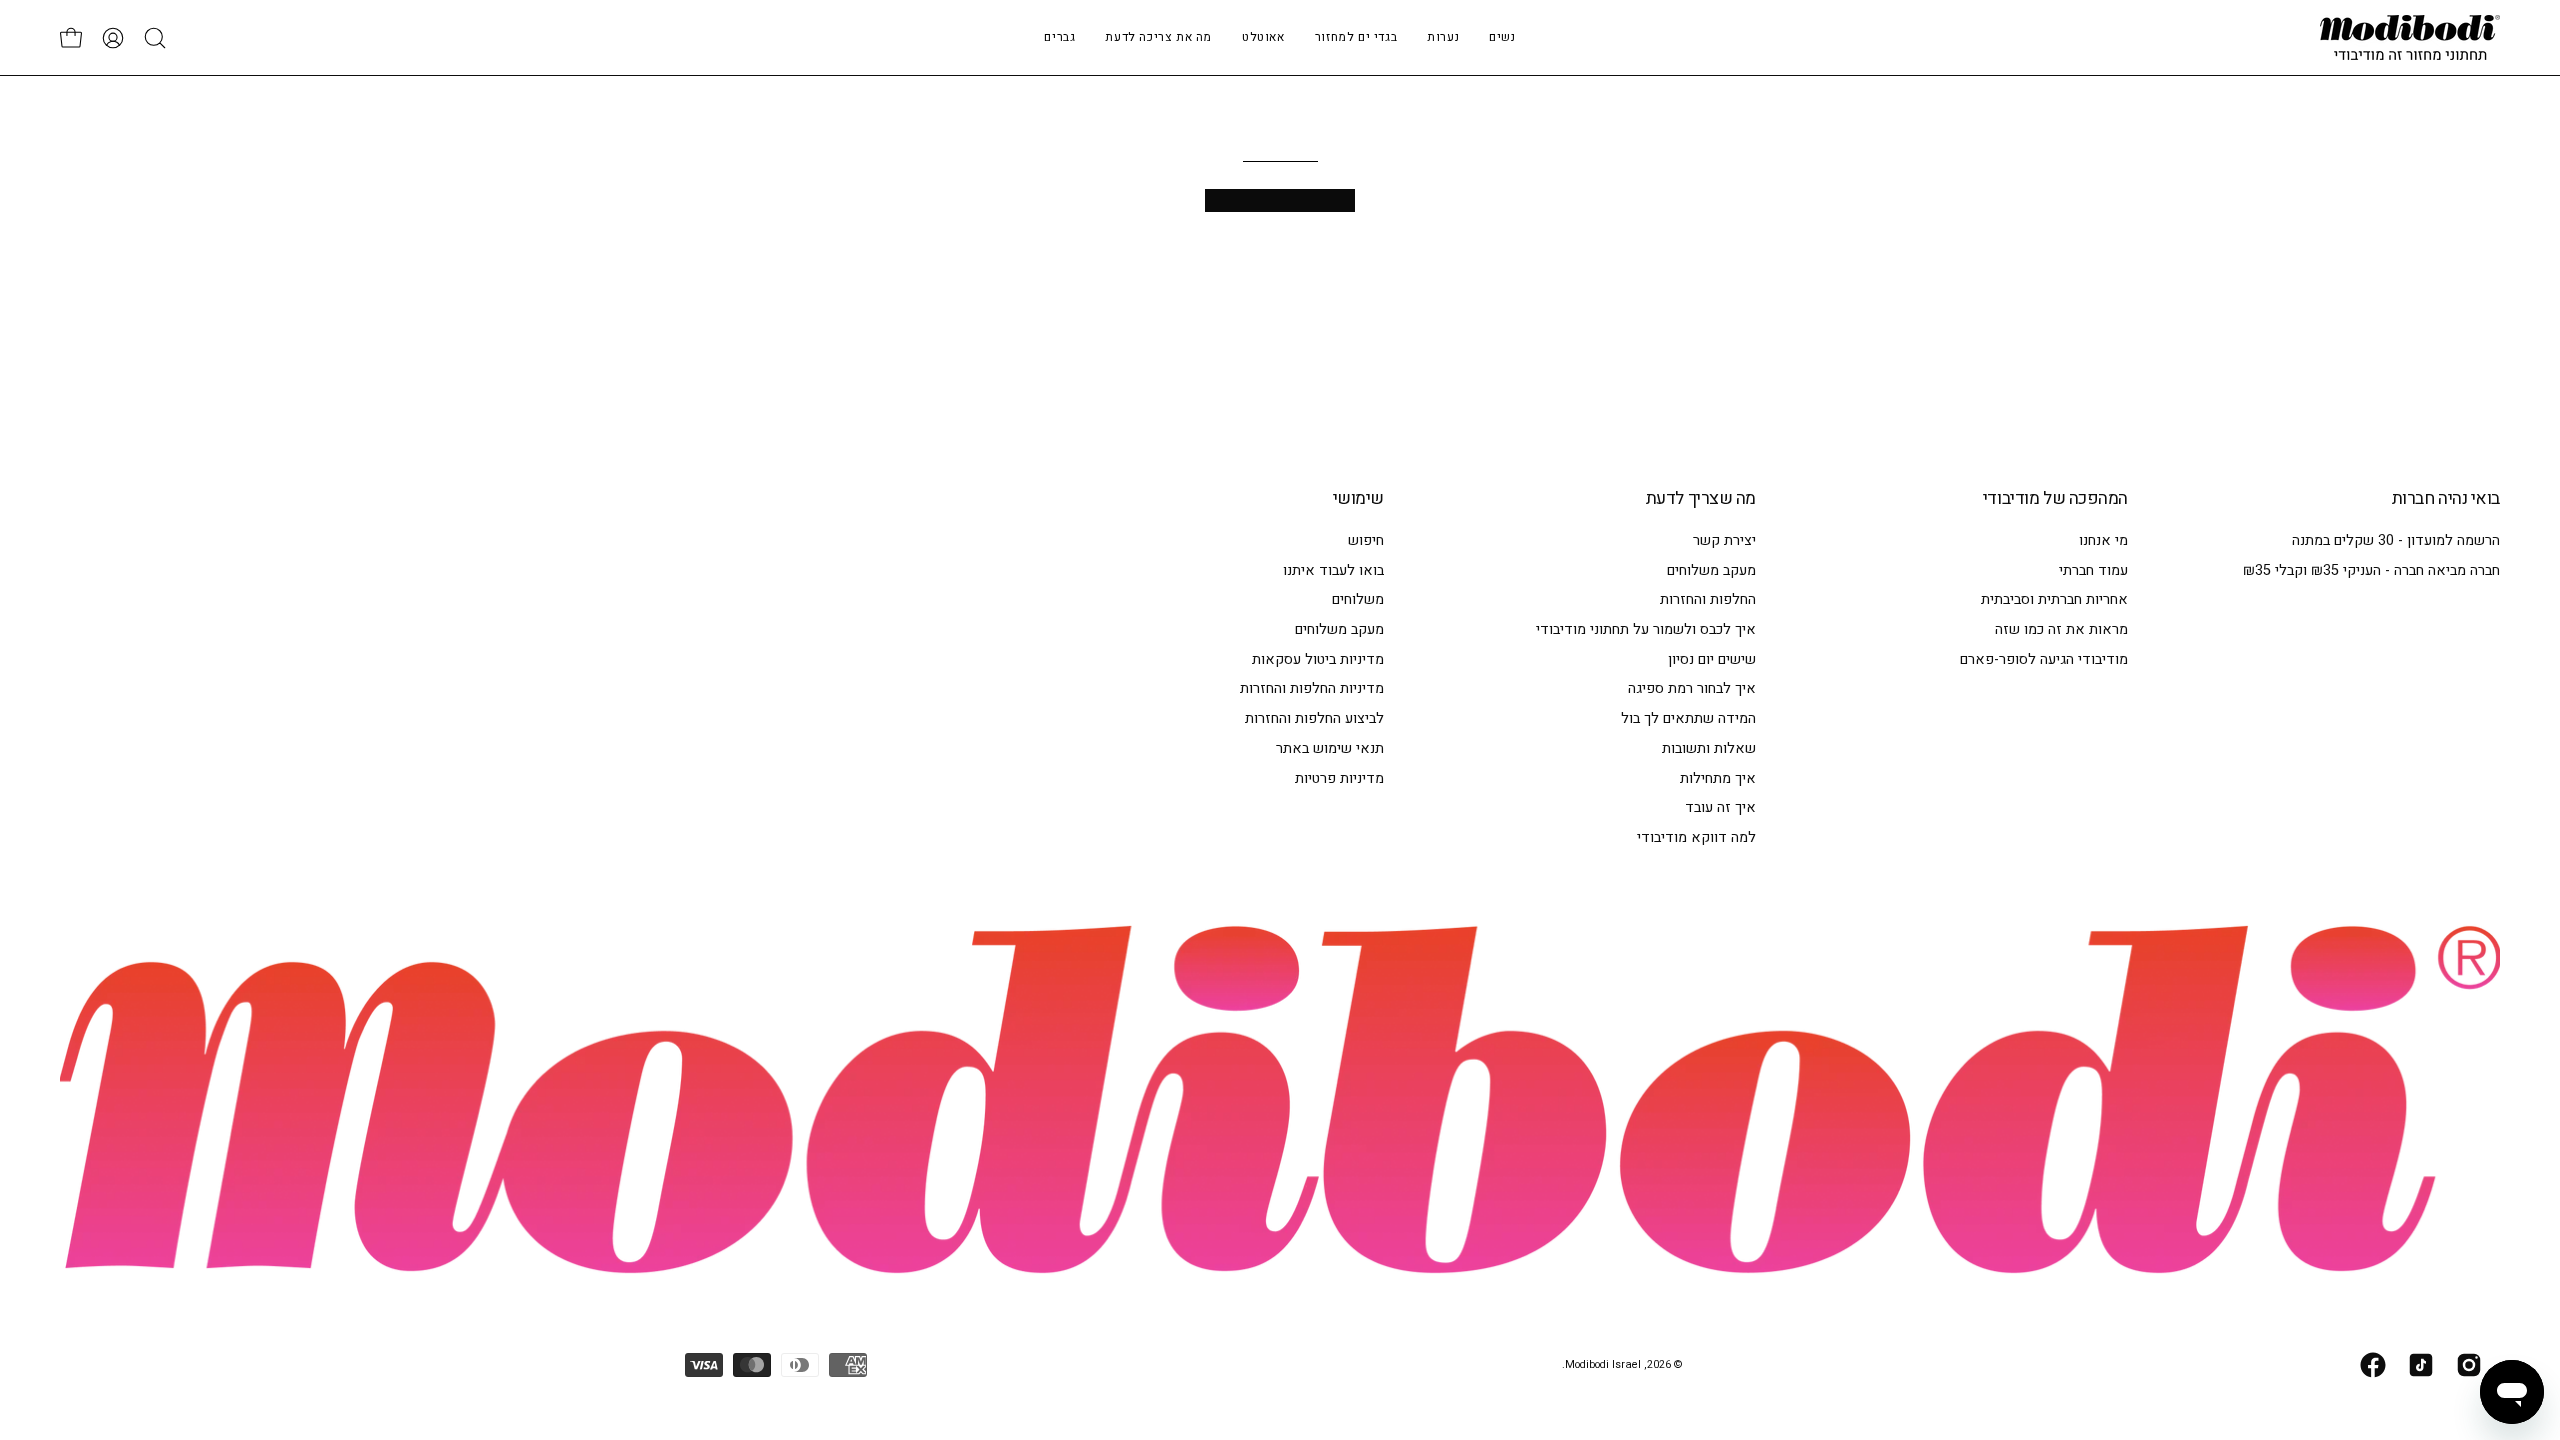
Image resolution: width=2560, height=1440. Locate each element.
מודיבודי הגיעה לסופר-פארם (2044, 659)
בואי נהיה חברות (2446, 499)
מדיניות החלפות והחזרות (1312, 688)
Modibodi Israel (1603, 1365)
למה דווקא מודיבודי (1696, 837)
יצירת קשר (1724, 540)
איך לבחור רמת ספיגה (1692, 688)
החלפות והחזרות (1708, 599)
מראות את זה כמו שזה (2061, 629)
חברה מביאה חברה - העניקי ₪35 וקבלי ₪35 (2371, 570)
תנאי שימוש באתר (1330, 748)
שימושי (1358, 499)
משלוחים (1358, 599)
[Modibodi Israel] (2410, 37)
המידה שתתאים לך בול (1688, 718)
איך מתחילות (1718, 777)
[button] (1443, 37)
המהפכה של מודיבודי (2055, 499)
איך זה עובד (1720, 807)
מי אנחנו (2103, 540)
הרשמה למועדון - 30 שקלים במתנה (2396, 540)
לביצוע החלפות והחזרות (1314, 718)
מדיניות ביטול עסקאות (1318, 659)
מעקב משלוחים (1711, 570)
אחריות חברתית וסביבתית (2054, 599)
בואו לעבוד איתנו (1333, 570)
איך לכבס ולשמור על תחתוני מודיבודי (1646, 629)
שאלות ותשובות (1709, 748)
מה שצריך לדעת (1701, 499)
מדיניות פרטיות (1339, 777)
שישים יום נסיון (1712, 659)
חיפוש (1366, 540)
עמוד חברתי (2093, 570)
